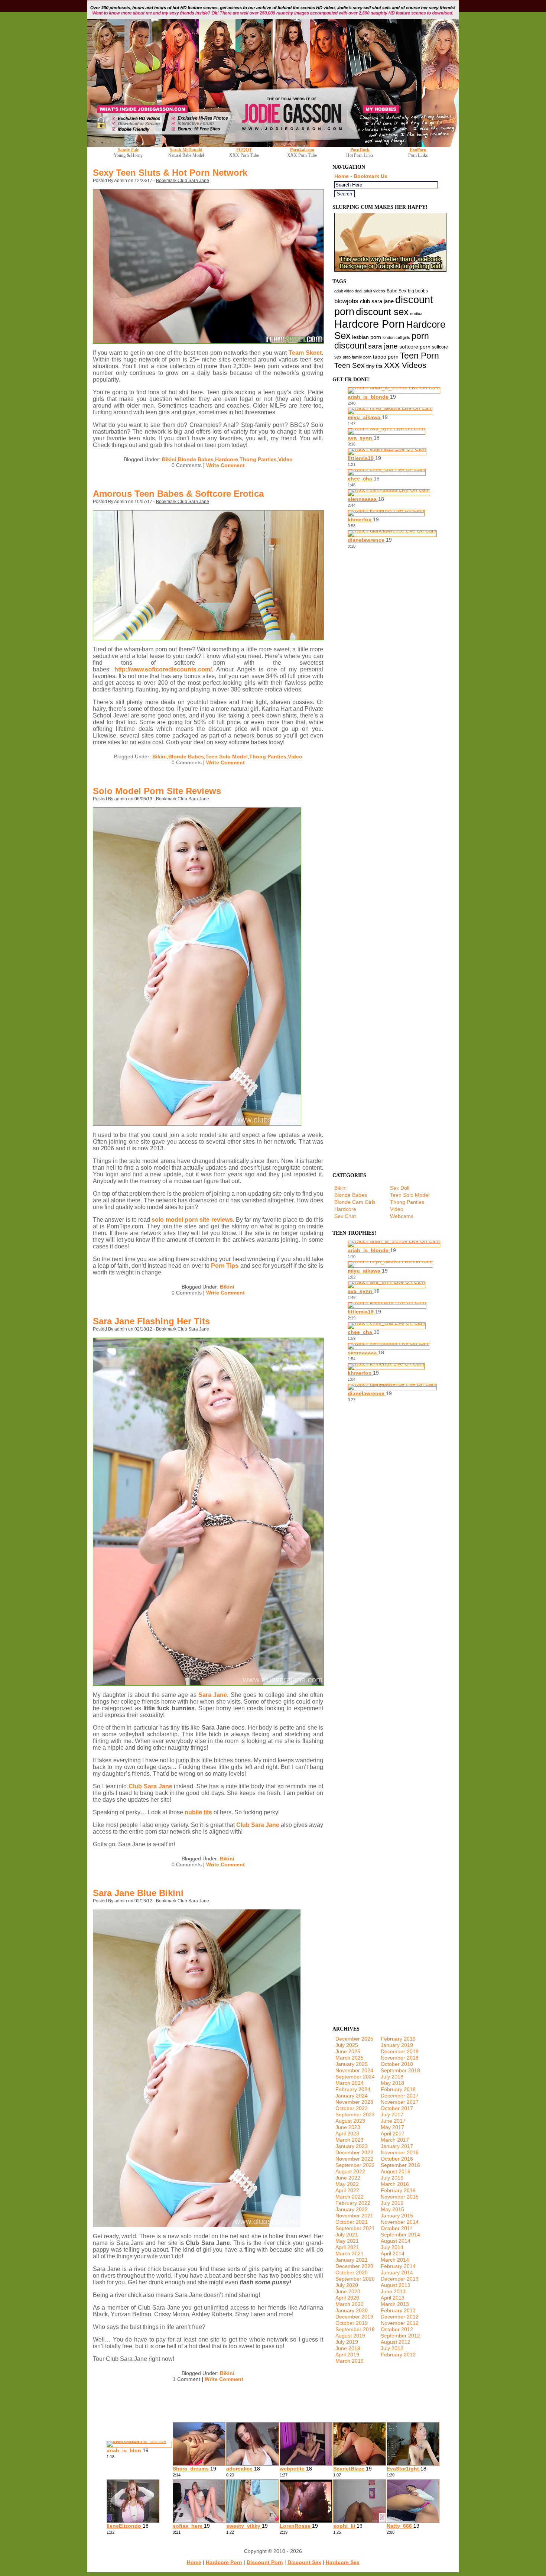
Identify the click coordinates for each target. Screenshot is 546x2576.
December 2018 (400, 2051)
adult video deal (348, 291)
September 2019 (355, 2329)
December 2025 (354, 2039)
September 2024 (355, 2077)
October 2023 (352, 2108)
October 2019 (352, 2323)
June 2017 (393, 2121)
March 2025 (350, 2058)
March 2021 (350, 2253)
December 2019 (354, 2317)
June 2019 (348, 2348)
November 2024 (354, 2070)
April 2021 (347, 2247)
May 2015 (392, 2209)
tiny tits (374, 366)
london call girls (396, 337)
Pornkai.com (302, 150)
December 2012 (400, 2317)
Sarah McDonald (186, 150)
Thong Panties (258, 459)
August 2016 (396, 2171)
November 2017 (400, 2102)
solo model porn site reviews (192, 1220)
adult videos (374, 291)
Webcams (402, 1216)
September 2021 (355, 2228)
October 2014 (397, 2228)
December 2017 (400, 2096)
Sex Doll (400, 1188)
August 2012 (396, 2342)
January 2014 (397, 2272)
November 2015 (400, 2197)
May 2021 (347, 2241)
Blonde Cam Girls (355, 1202)
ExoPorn (418, 150)
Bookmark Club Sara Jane (183, 181)
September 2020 (355, 2279)
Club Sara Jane (150, 1786)
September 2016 (400, 2165)
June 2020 (348, 2291)
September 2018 (400, 2070)
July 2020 (347, 2285)
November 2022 (354, 2159)
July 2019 (347, 2342)
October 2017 (397, 2108)
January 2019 (397, 2045)
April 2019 (347, 2355)
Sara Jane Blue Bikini (138, 1893)
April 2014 (393, 2253)
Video (285, 459)
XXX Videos (405, 365)
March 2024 (350, 2083)
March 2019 (350, 2361)
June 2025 (348, 2051)
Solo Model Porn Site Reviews (157, 791)
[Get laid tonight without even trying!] (390, 270)
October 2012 (397, 2329)
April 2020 (347, 2298)
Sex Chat (345, 1216)
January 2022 (352, 2209)
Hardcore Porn (369, 324)
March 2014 (395, 2260)
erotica (416, 314)
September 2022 (355, 2165)
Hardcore (227, 459)
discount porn (265, 2562)
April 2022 (347, 2190)
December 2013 (400, 2279)
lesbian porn (367, 337)
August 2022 (350, 2171)
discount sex (382, 312)
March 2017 (395, 2140)
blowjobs (346, 301)
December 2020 (354, 2266)
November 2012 (400, 2323)
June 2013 (393, 2291)
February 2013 (398, 2310)
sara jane (383, 346)
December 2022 (354, 2152)
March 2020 (350, 2304)
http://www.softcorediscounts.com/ (163, 669)
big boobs (418, 291)
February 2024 (353, 2089)
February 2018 (398, 2089)
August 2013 (396, 2285)
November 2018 (400, 2058)
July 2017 (392, 2115)
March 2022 (350, 2197)
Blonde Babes (196, 459)
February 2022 (353, 2203)
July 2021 (347, 2235)
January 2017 (397, 2146)
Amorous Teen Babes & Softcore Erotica (178, 494)
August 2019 (350, 2336)
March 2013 (395, 2304)
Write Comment (225, 465)
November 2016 (400, 2152)
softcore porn (415, 347)
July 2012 (392, 2348)
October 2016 (397, 2159)
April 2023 (347, 2133)
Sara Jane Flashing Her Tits (151, 1321)
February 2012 (398, 2355)
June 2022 (348, 2178)
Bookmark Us (370, 176)
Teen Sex (350, 365)
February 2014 (398, 2266)
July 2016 (392, 2178)
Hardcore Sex (343, 2562)
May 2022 (347, 2184)
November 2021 (354, 2216)
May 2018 (392, 2083)
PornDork (360, 150)
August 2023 (350, 2121)
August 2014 (396, 2241)
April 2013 (393, 2298)
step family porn (357, 357)
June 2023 (348, 2127)
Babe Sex (396, 291)
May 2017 (392, 2127)
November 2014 (400, 2222)
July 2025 (347, 2045)
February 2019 (398, 2039)
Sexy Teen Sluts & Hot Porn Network (170, 173)
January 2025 (352, 2064)
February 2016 (398, 2190)
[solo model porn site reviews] (197, 1124)
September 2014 (400, 2235)
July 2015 (392, 2203)
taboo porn (386, 357)
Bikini (169, 459)
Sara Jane (213, 1695)
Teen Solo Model (227, 756)
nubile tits (198, 1812)
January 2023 (352, 2146)
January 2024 (352, 2096)
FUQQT (244, 150)
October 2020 (352, 2272)
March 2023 (350, 2140)
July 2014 (392, 2247)
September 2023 (355, 2115)
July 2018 (392, 2077)
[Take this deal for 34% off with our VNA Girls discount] (273, 145)
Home (342, 176)
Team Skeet (305, 353)
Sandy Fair (128, 150)
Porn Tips (225, 1266)
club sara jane (377, 301)
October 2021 (352, 2222)
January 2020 (352, 2310)
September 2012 (400, 2336)
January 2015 (397, 2216)
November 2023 (354, 2102)
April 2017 (393, 2133)
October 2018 (397, 2064)
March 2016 (395, 2184)
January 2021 (352, 2260)
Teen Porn (420, 356)
